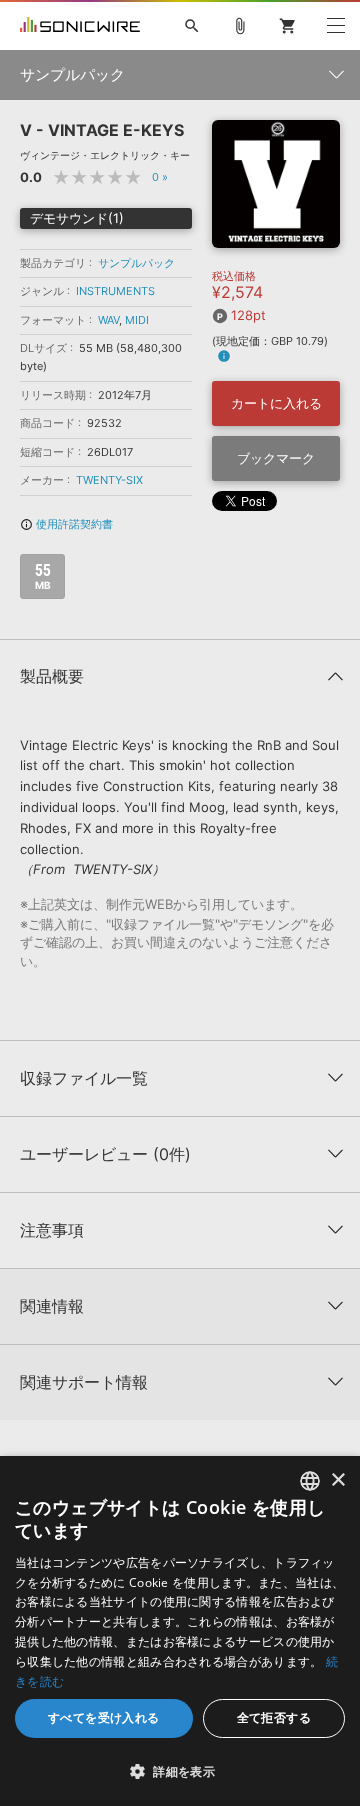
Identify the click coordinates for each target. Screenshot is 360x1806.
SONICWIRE (80, 26)
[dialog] (180, 1631)
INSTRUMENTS (115, 291)
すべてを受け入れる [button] (104, 1717)
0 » (160, 177)
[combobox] (310, 1481)
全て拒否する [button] (274, 1717)
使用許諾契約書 (66, 524)
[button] (180, 1771)
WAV (108, 320)
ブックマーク (276, 458)
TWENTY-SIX (109, 480)
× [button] (337, 1480)
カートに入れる (276, 403)
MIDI (137, 320)
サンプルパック (136, 263)
